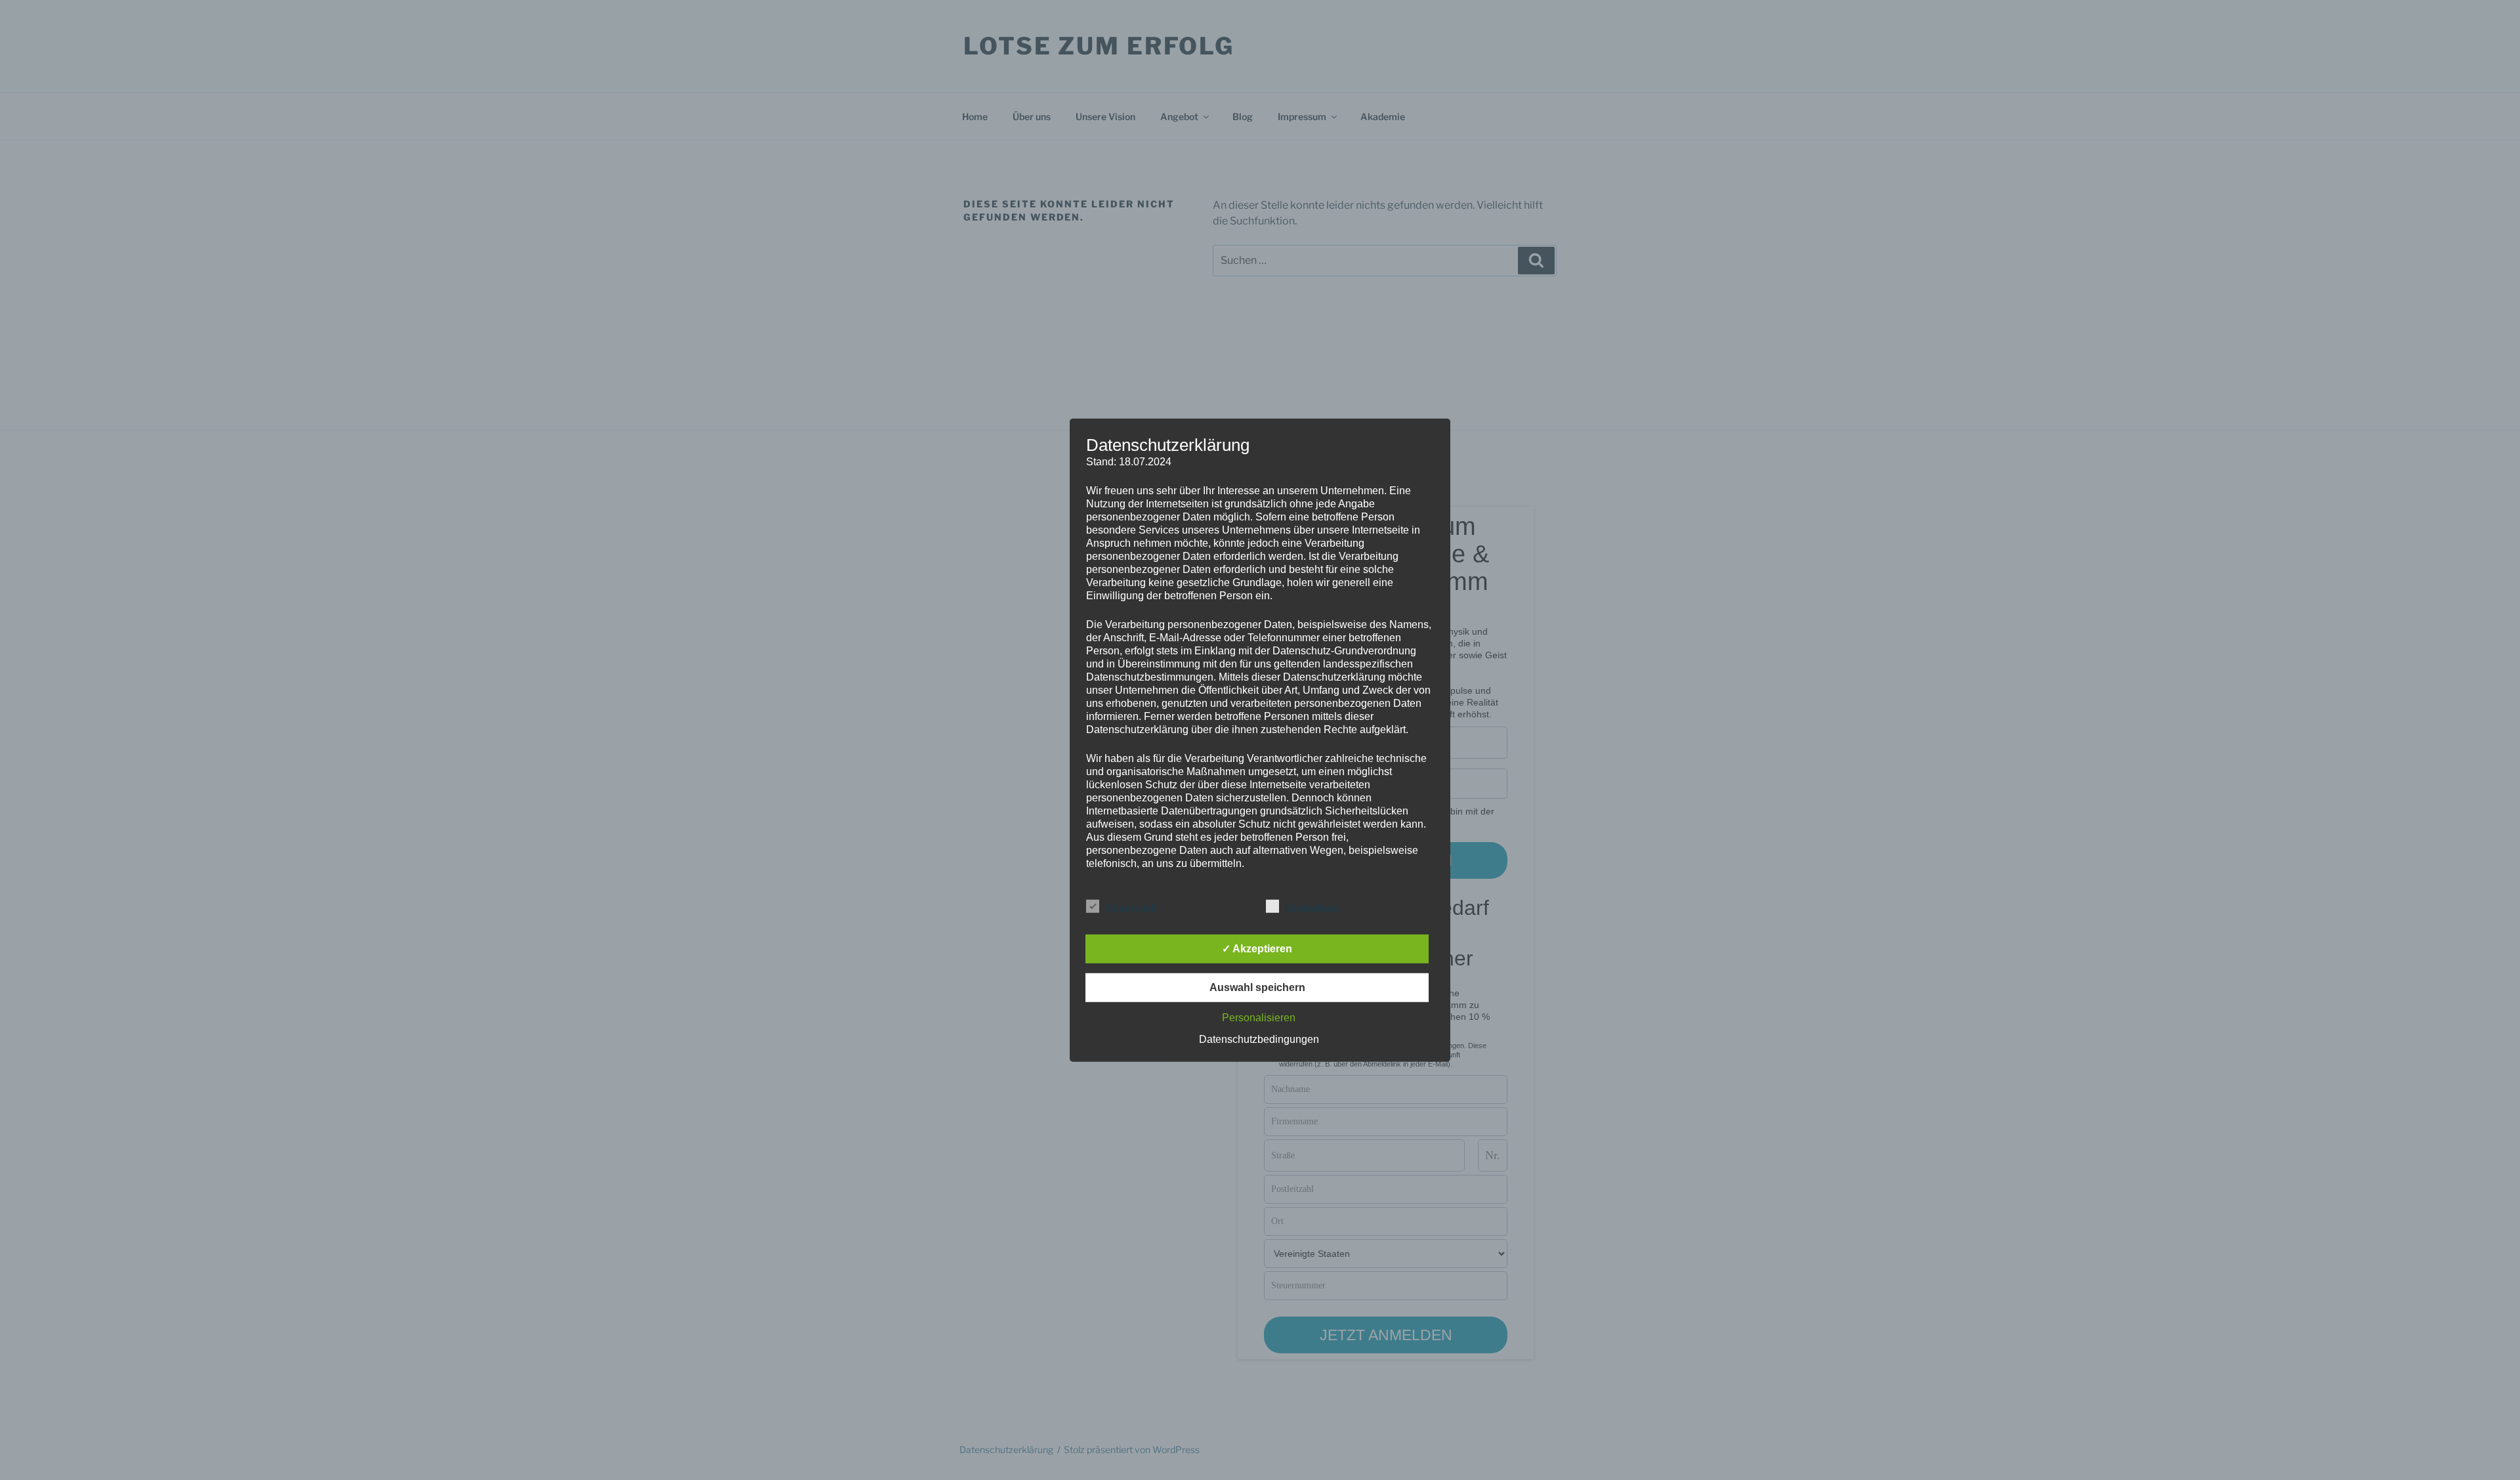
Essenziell (1131, 909)
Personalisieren (1259, 1018)
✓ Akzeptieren (1257, 949)
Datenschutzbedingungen (1259, 1039)
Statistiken (1312, 909)
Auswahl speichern (1257, 987)
